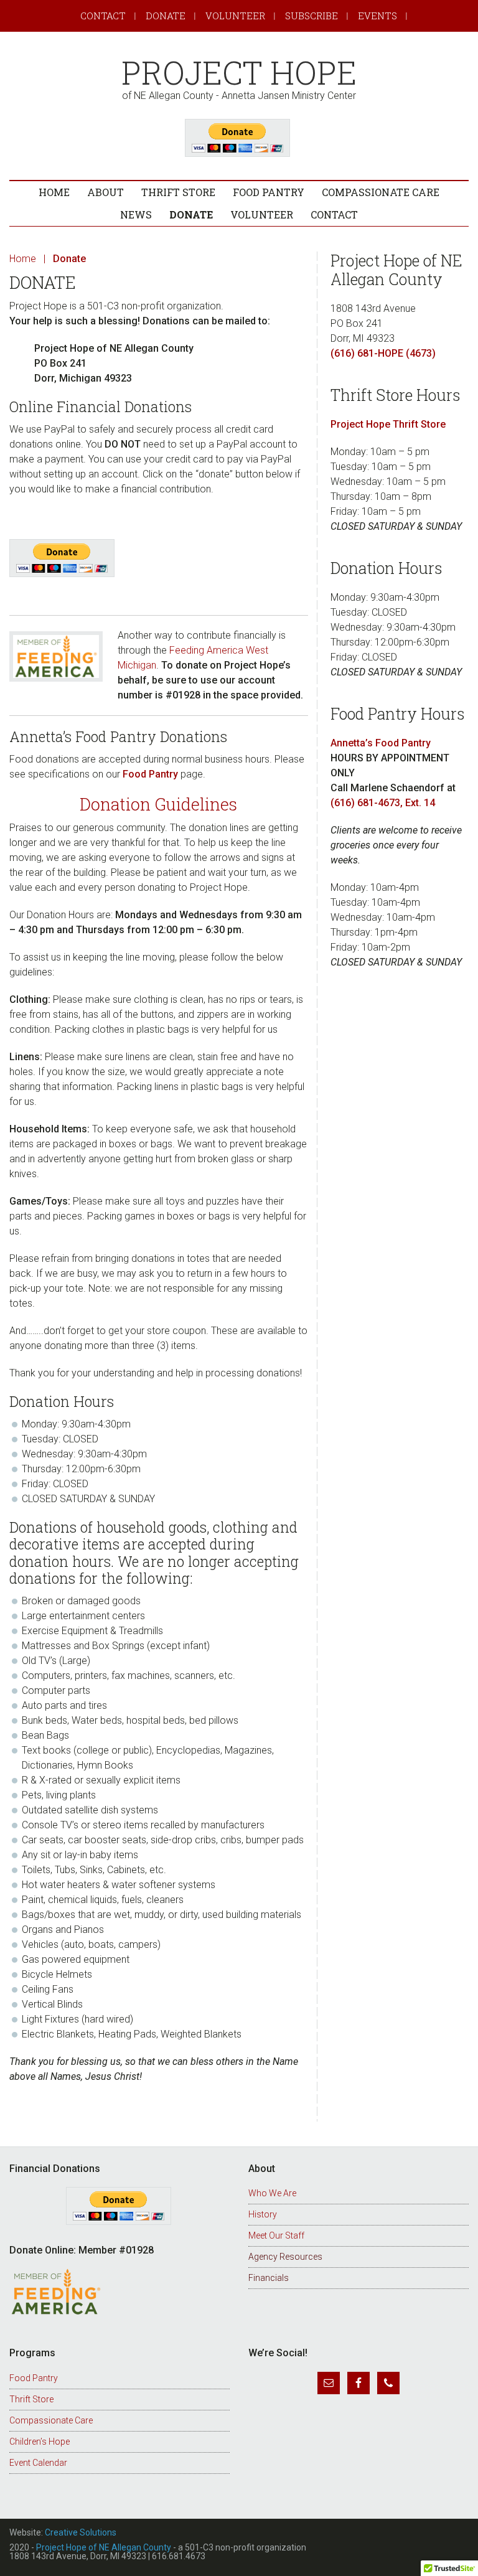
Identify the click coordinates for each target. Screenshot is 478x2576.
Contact (103, 16)
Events (377, 16)
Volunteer (235, 16)
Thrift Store (31, 2399)
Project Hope (239, 73)
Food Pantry (150, 774)
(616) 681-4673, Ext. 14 (383, 803)
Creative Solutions (81, 2532)
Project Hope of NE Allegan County (104, 2547)
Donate (166, 16)
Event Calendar (38, 2463)
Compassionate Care (51, 2420)
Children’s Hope (40, 2442)
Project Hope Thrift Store (388, 424)
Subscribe (312, 16)
